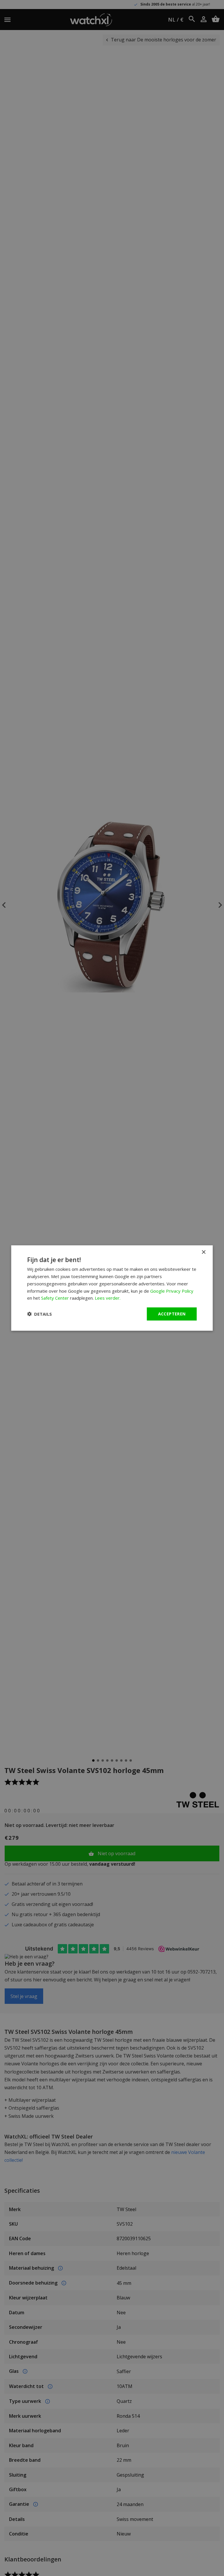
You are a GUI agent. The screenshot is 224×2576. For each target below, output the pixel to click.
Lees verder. (108, 1298)
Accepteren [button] (172, 1314)
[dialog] (112, 1288)
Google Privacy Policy (172, 1291)
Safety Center (55, 1298)
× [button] (203, 1252)
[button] (40, 1314)
